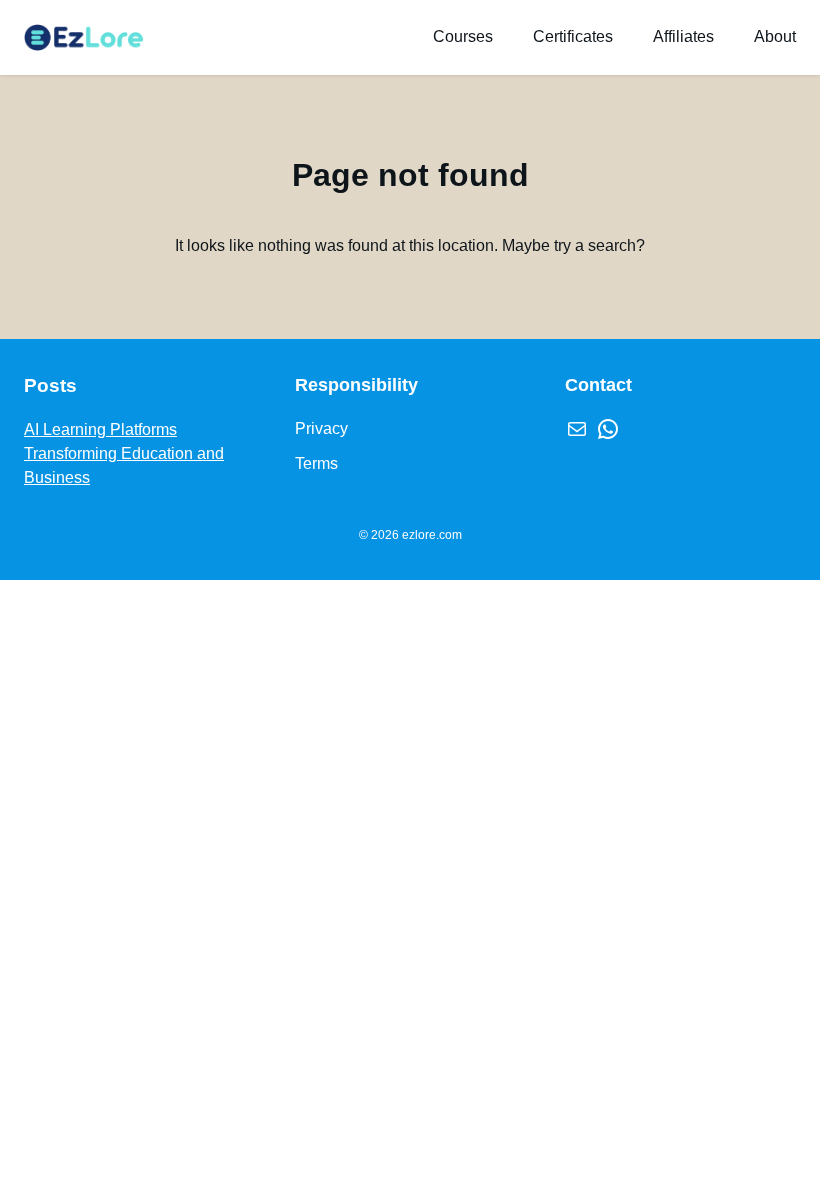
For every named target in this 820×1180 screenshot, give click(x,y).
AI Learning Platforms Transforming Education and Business (124, 453)
